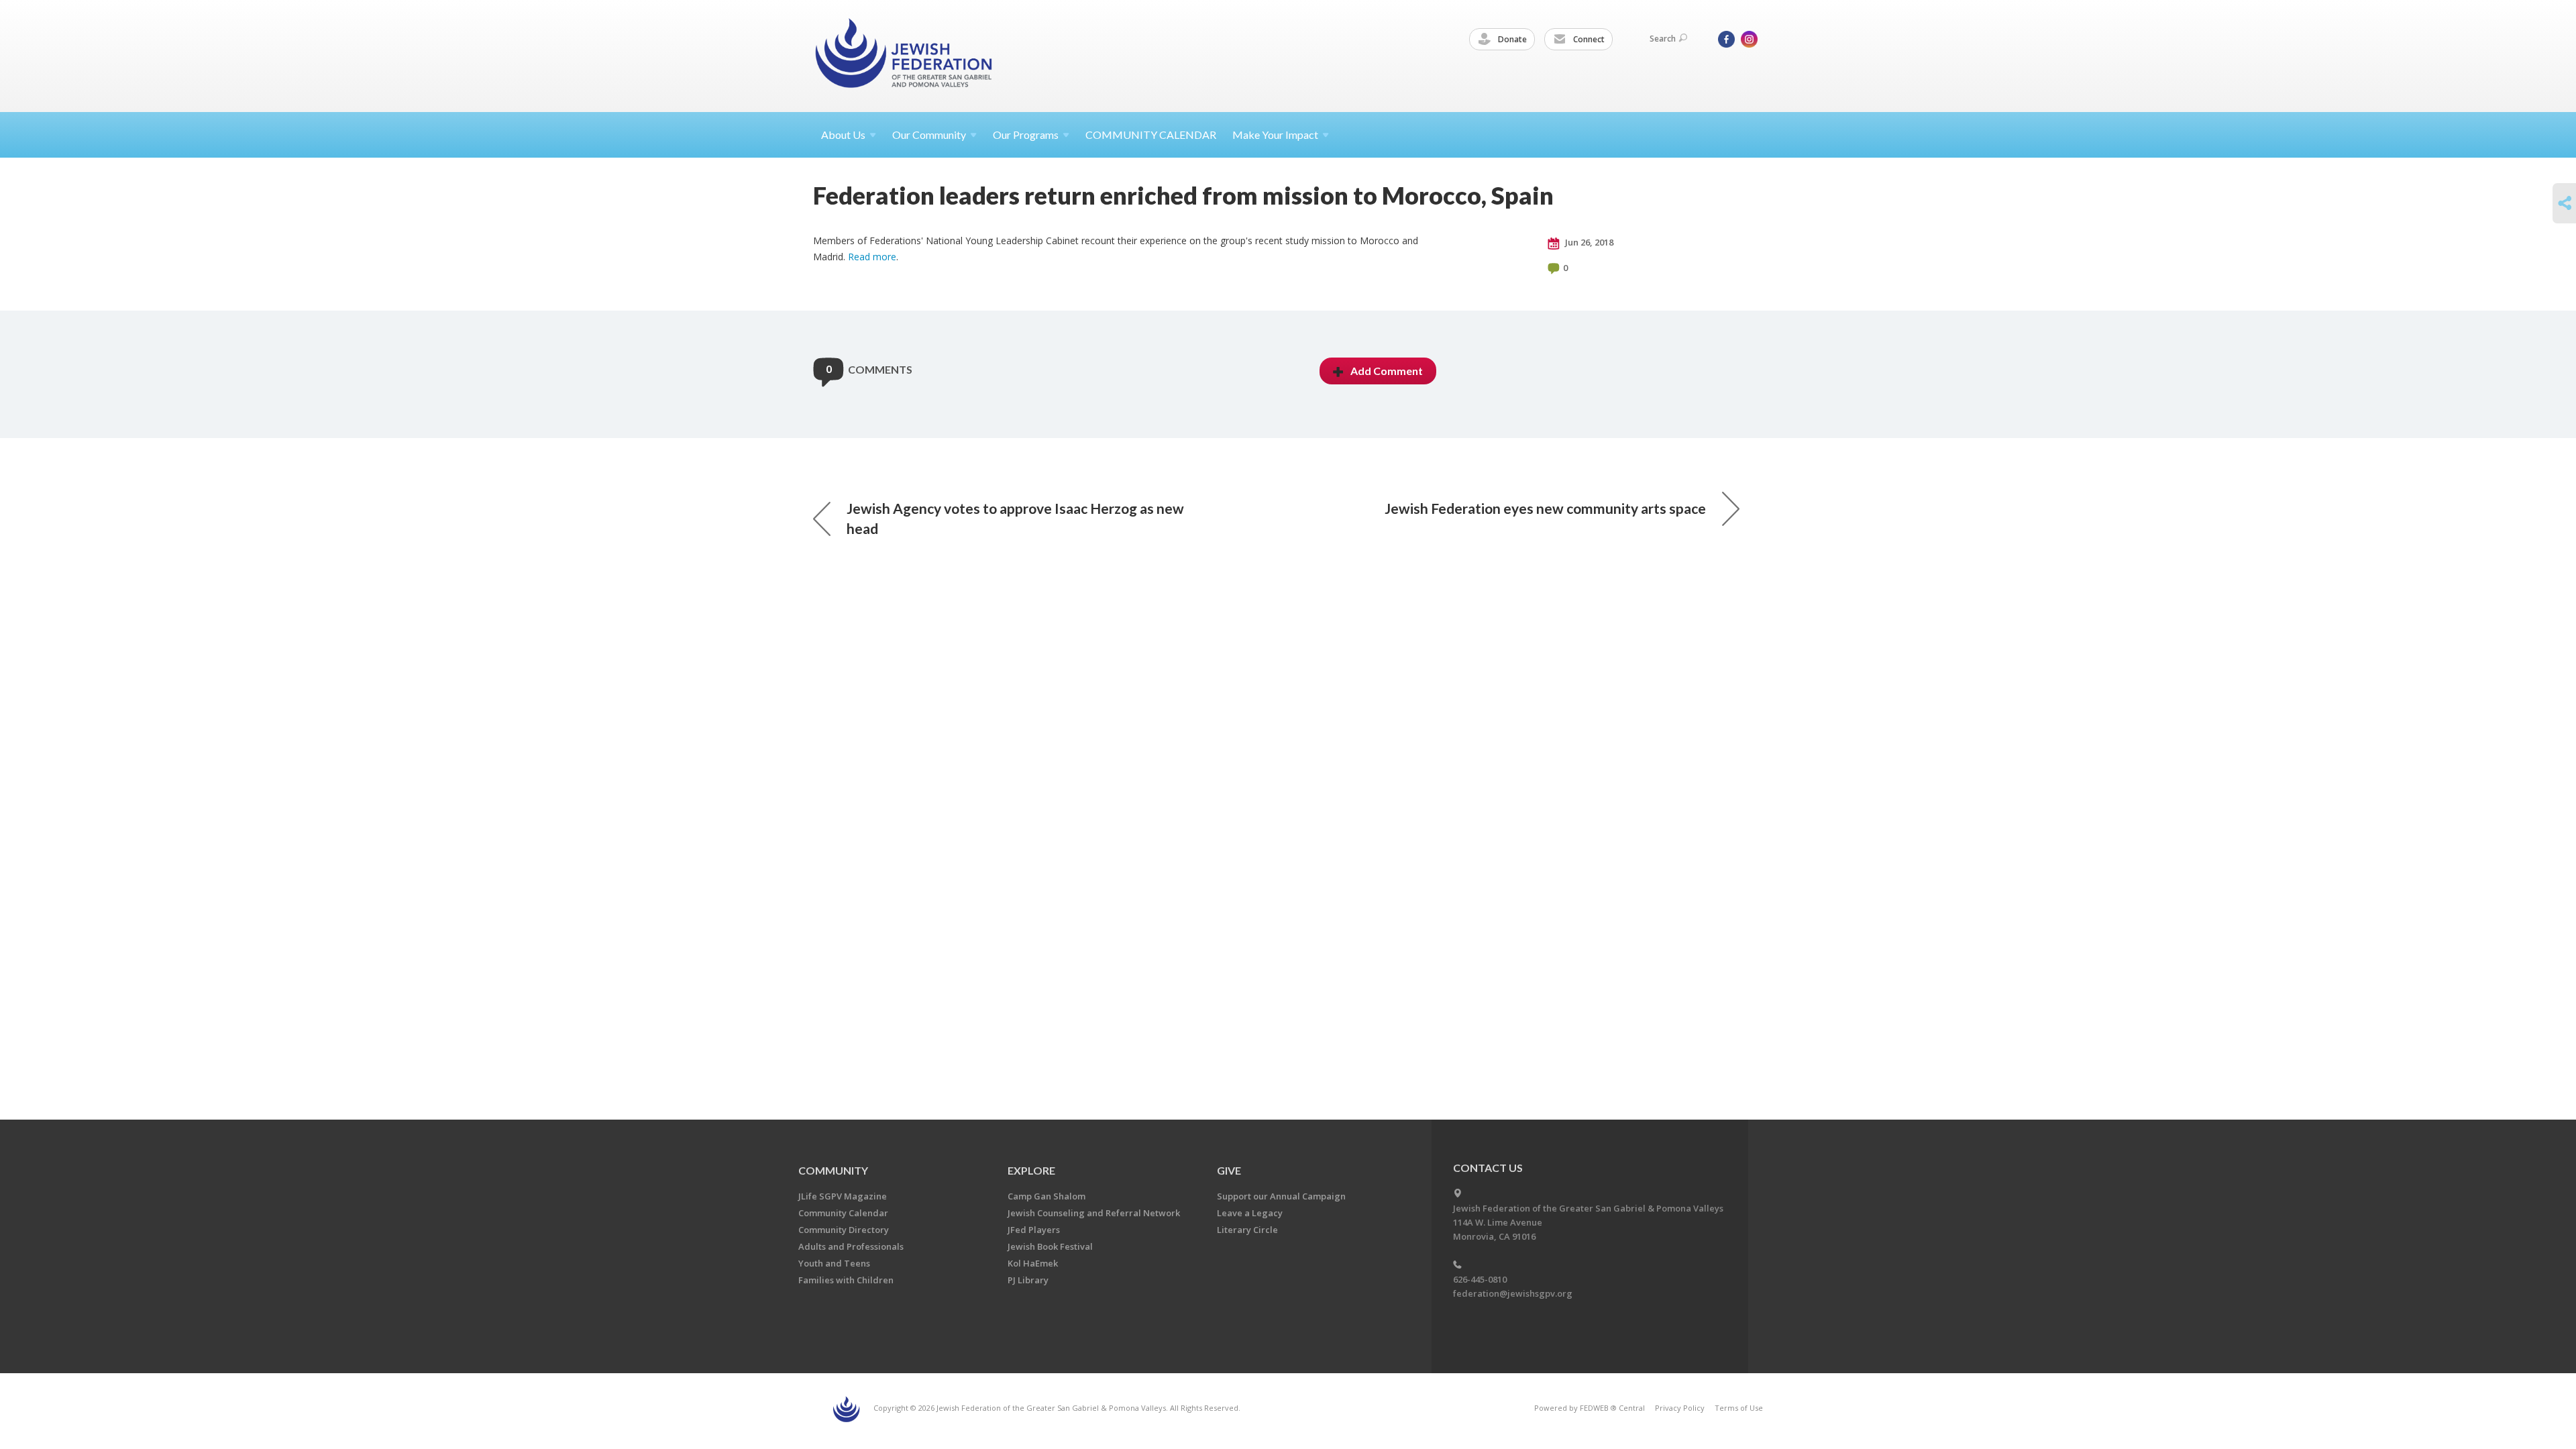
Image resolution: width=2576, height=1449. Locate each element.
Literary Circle (1247, 1230)
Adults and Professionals (851, 1246)
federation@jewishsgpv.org (1513, 1293)
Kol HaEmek (1033, 1263)
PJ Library (1028, 1280)
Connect (1588, 39)
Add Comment (1387, 371)
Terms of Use (1739, 1408)
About (843, 135)
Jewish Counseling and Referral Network (1094, 1213)
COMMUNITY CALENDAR (1151, 135)
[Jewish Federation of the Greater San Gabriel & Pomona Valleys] (905, 55)
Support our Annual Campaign (1281, 1196)
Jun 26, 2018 (1588, 242)
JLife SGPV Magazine (843, 1196)
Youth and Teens (834, 1263)
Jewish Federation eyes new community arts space (1545, 508)
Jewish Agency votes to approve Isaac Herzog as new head (1015, 518)
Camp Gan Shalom (1046, 1196)
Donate (1511, 39)
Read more (872, 257)
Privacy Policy (1680, 1408)
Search (1663, 39)
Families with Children (846, 1280)
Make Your (1275, 135)
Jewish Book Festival (1050, 1246)
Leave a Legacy (1250, 1213)
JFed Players (1034, 1230)
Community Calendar (843, 1213)
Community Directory (844, 1230)
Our (1026, 135)
